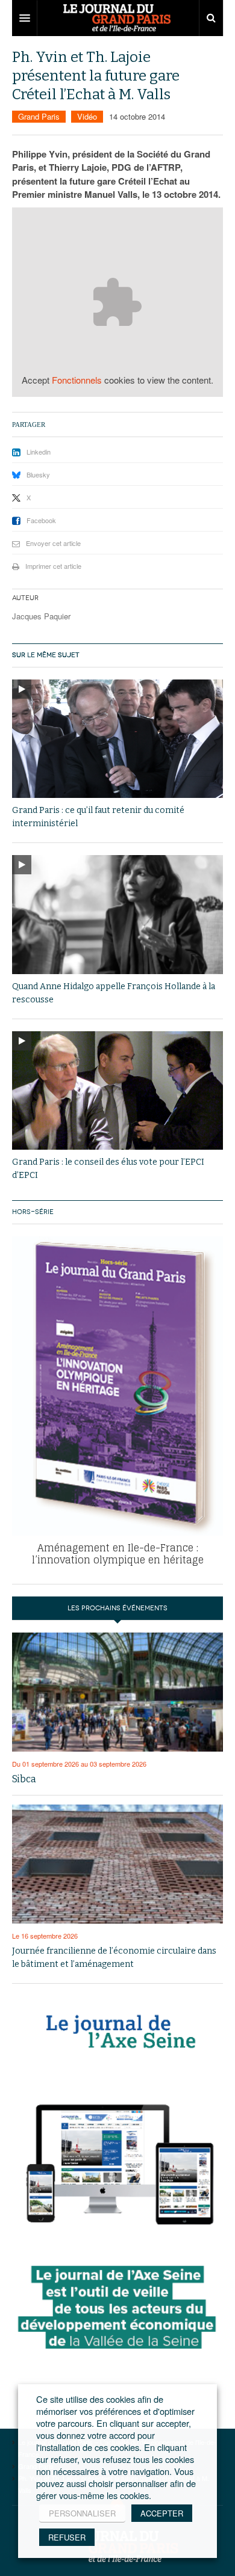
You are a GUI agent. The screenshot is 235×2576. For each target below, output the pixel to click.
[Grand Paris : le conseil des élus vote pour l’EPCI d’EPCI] (117, 1090)
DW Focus (117, 18)
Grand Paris (39, 116)
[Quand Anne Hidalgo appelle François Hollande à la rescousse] (117, 915)
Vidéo (87, 116)
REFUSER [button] (67, 2537)
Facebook (41, 520)
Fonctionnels (77, 380)
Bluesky (38, 474)
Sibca (24, 1779)
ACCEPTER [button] (162, 2513)
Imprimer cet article (53, 566)
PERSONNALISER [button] (82, 2513)
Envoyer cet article (53, 543)
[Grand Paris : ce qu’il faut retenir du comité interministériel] (117, 739)
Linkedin (39, 452)
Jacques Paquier (41, 616)
